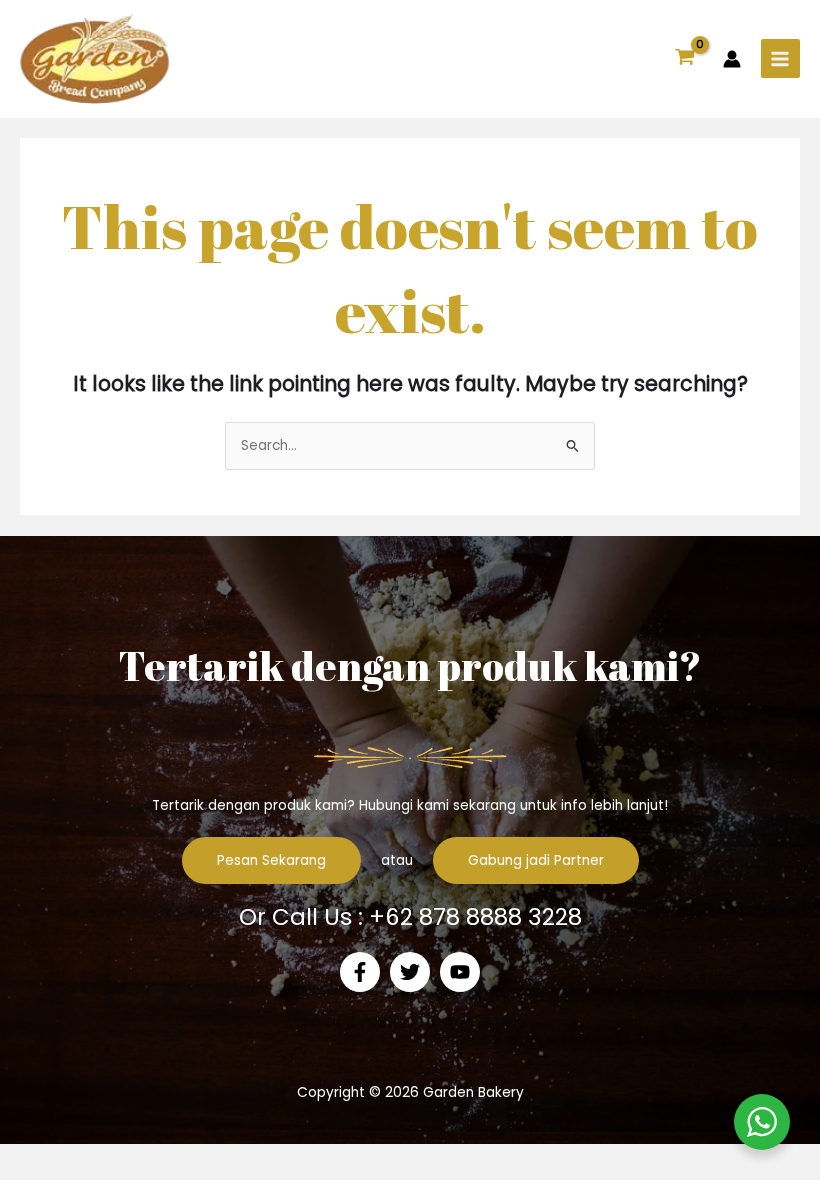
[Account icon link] (732, 59)
